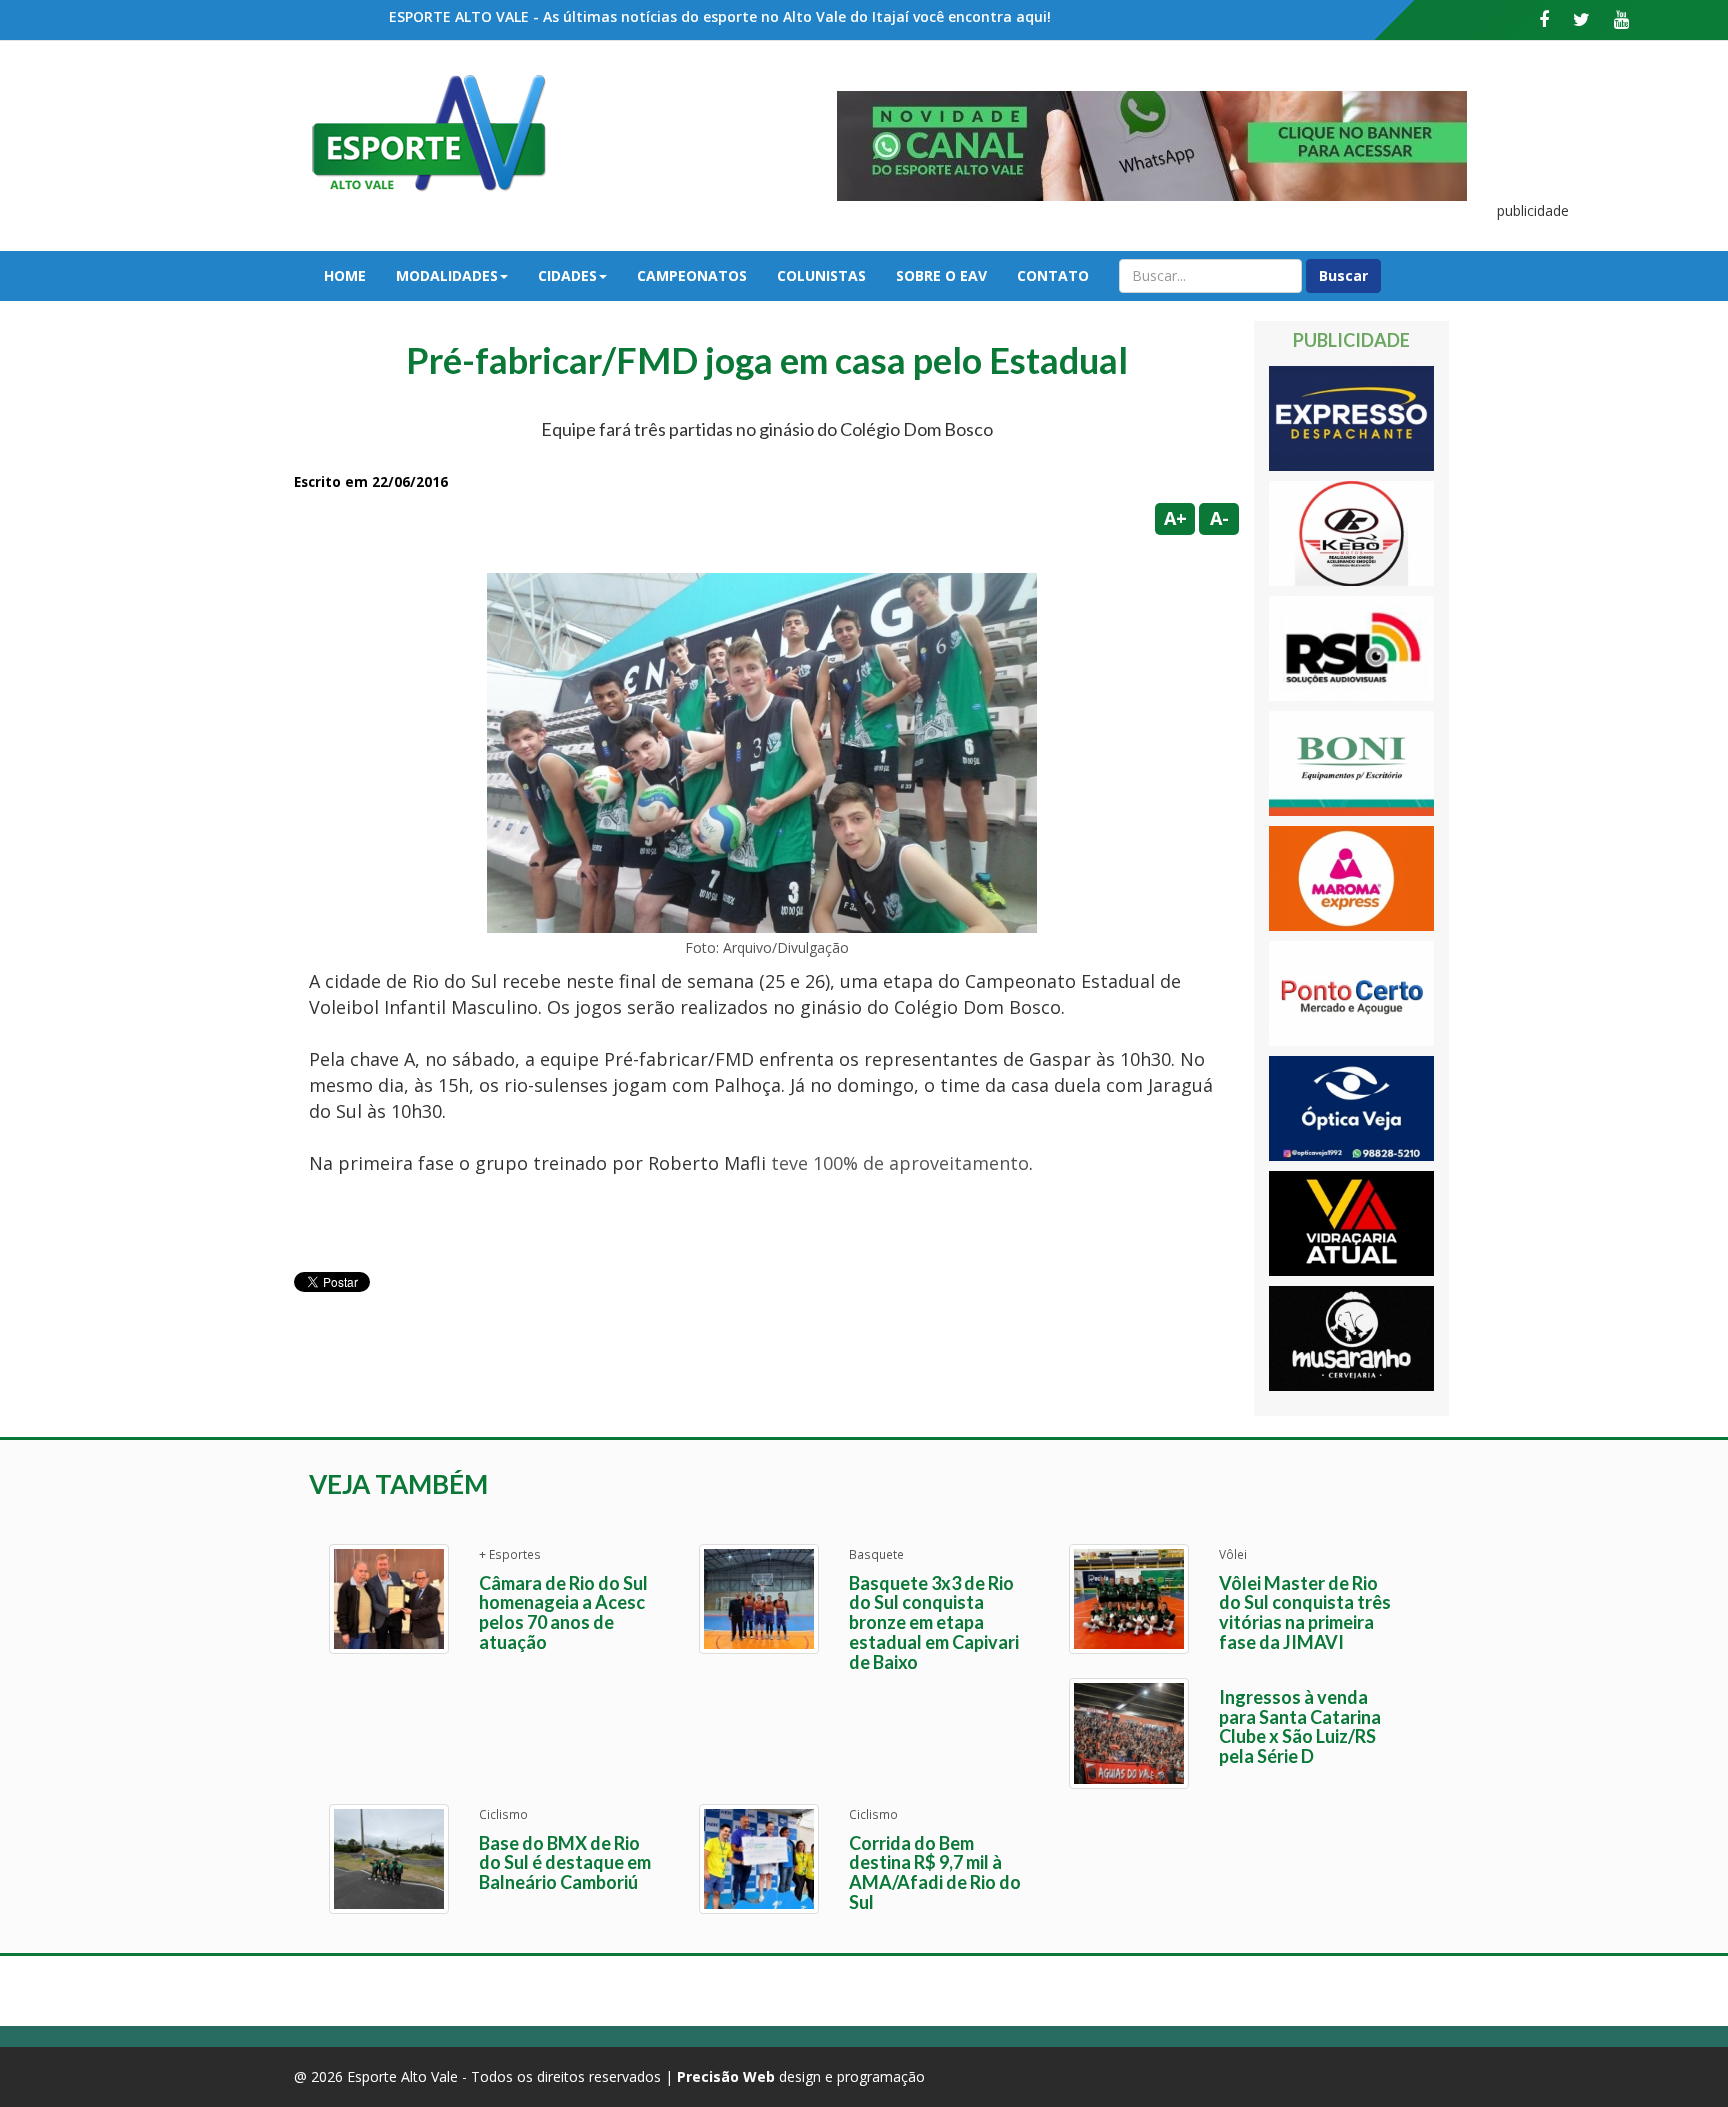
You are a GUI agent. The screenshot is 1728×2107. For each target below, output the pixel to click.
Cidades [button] (567, 275)
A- (1219, 518)
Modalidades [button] (447, 275)
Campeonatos (692, 275)
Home (345, 275)
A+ (1175, 518)
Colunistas (821, 275)
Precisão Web (726, 2076)
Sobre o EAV (941, 275)
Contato (1053, 275)
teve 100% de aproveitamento (900, 1163)
